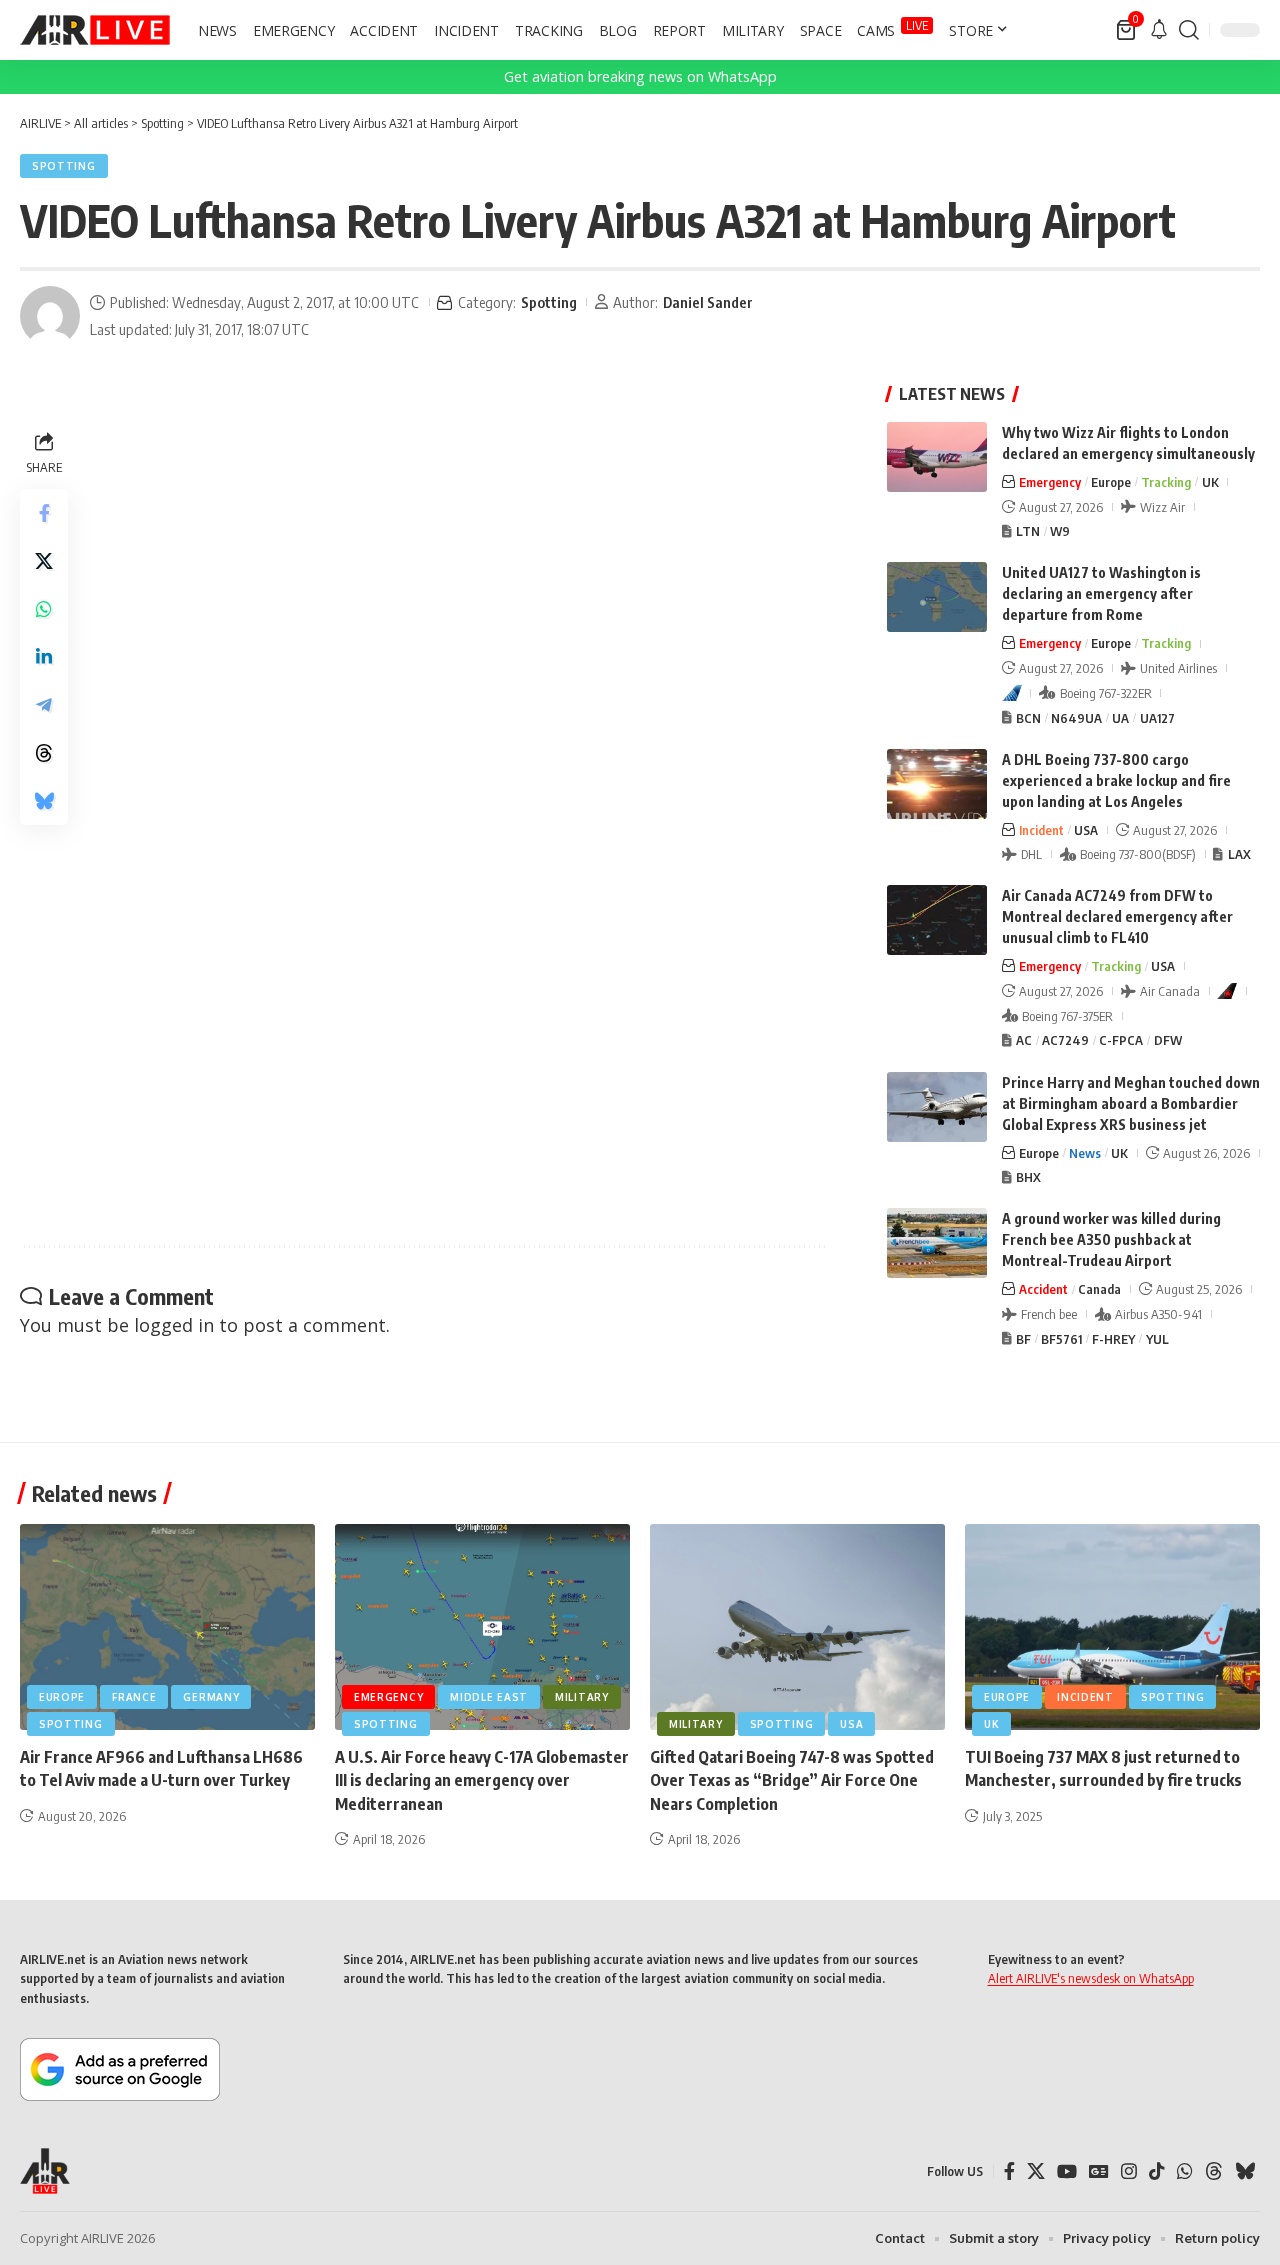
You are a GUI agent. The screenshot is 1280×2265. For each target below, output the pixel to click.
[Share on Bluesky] (44, 801)
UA (1120, 718)
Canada (1099, 1289)
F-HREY (1113, 1339)
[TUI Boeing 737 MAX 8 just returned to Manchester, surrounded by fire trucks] (1112, 1627)
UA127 (1157, 718)
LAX (1239, 854)
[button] (1189, 30)
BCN (1028, 718)
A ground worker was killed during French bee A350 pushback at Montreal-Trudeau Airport (1111, 1239)
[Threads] (1214, 2171)
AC (1024, 1040)
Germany (211, 1697)
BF (1023, 1339)
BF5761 (1061, 1339)
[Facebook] (1009, 2171)
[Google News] (1099, 2171)
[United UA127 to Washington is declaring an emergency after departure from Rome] (937, 597)
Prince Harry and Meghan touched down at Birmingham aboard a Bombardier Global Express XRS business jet (1131, 1103)
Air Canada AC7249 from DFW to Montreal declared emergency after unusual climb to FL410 (1117, 916)
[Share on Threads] (44, 753)
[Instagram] (1129, 2171)
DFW (1168, 1040)
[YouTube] (1067, 2171)
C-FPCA (1121, 1040)
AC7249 (1065, 1040)
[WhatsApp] (1185, 2171)
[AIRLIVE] (95, 30)
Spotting (64, 166)
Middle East (489, 1697)
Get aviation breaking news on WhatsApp (640, 76)
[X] (1036, 2171)
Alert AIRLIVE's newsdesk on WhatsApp (1091, 1978)
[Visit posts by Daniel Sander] (50, 316)
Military (582, 1697)
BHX (1028, 1177)
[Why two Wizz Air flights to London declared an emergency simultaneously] (937, 457)
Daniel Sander (708, 302)
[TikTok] (1157, 2171)
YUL (1157, 1339)
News (1085, 1153)
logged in (174, 1325)
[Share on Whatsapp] (44, 609)
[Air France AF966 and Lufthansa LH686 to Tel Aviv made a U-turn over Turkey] (167, 1627)
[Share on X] (44, 561)
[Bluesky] (1245, 2171)
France (134, 1697)
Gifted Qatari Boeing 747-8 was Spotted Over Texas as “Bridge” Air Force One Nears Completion (792, 1780)
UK (1210, 482)
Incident (1041, 830)
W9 (1060, 531)
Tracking (1166, 482)
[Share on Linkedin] (44, 657)
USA (1086, 830)
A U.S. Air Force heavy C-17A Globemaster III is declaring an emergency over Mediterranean (482, 1780)
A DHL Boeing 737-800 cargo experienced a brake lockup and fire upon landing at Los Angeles (1116, 780)
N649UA (1076, 718)
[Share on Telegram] (44, 705)
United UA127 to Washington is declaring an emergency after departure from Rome (1101, 593)
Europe (1111, 482)
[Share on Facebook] (44, 513)
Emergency (1050, 482)
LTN (1028, 531)
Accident (1043, 1289)
